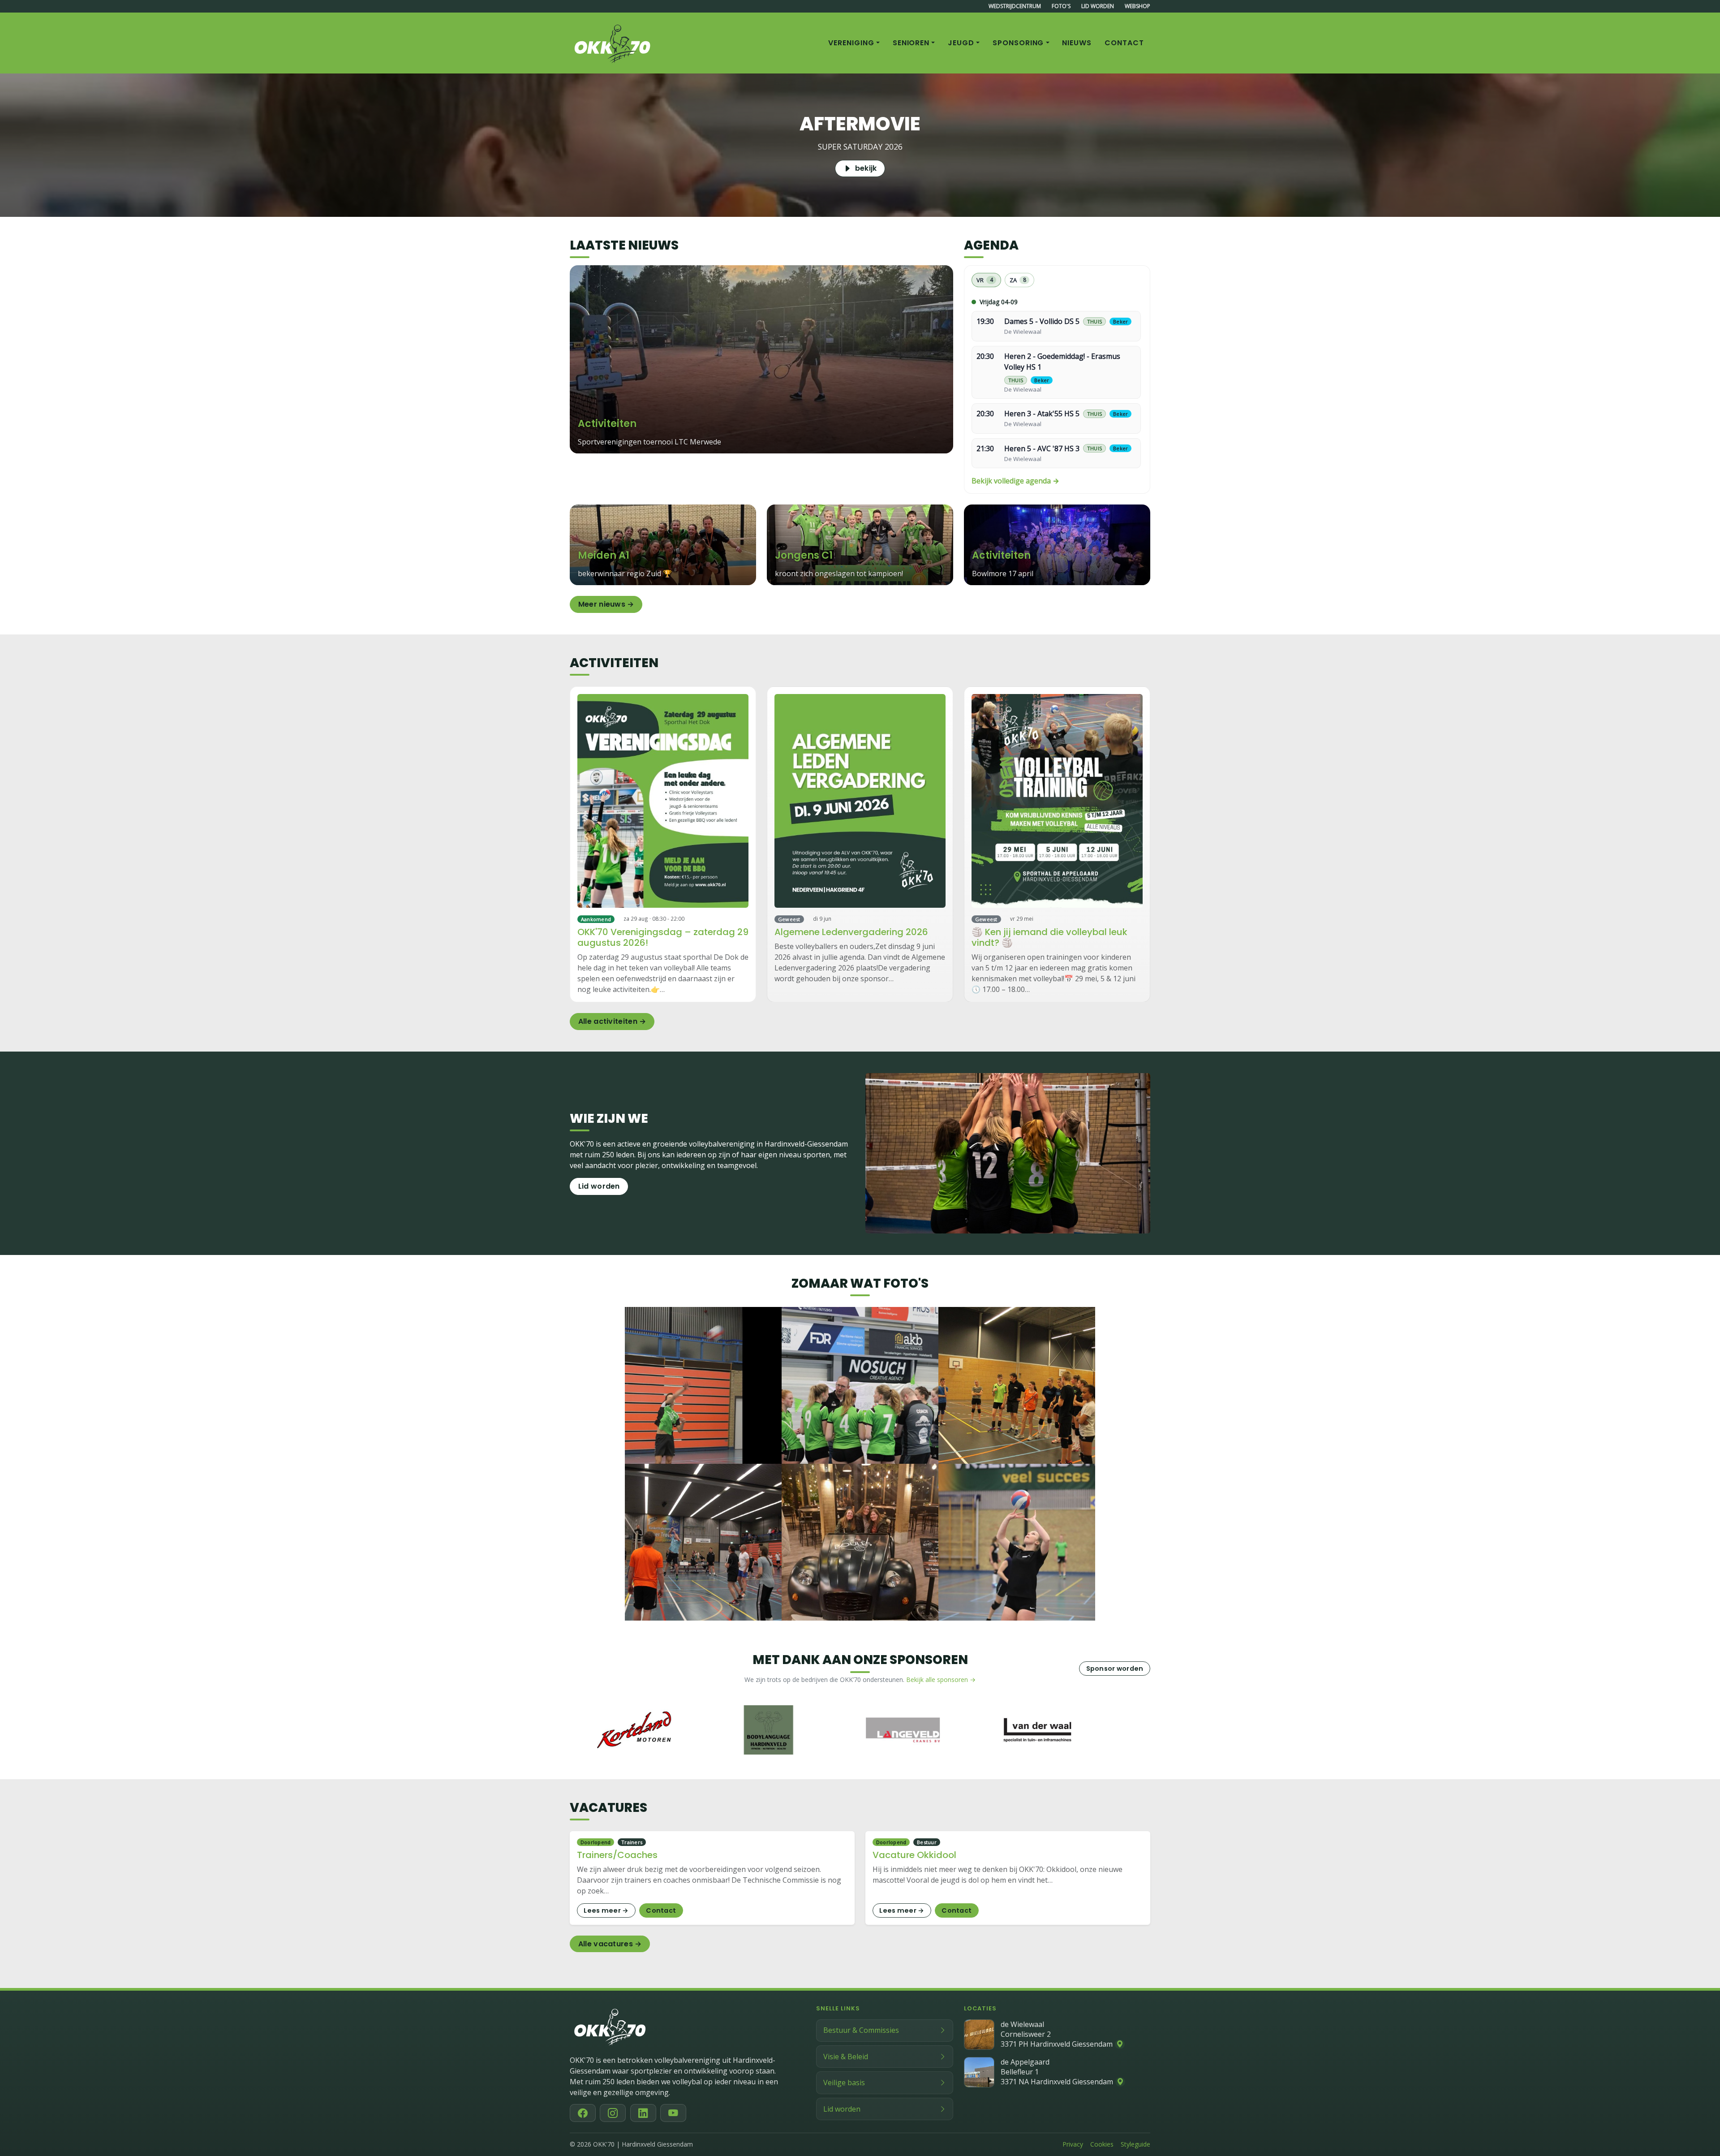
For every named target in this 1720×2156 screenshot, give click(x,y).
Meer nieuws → (606, 604)
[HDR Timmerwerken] (628, 1730)
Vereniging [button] (851, 43)
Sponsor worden (1115, 1669)
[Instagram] (613, 2113)
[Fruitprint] (762, 1730)
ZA (1018, 280)
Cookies (1102, 2144)
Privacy (1073, 2144)
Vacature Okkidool (914, 1855)
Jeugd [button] (961, 43)
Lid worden (1098, 6)
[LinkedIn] (643, 2113)
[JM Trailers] (896, 1730)
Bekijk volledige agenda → (1015, 481)
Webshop (1137, 6)
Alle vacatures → (610, 1944)
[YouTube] (673, 2113)
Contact (1124, 43)
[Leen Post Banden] (1031, 1730)
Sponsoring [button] (1018, 43)
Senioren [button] (911, 43)
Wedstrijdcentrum (1015, 6)
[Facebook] (583, 2113)
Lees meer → (606, 1910)
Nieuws (1077, 43)
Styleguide (1135, 2144)
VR (985, 280)
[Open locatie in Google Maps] (1120, 2044)
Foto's (1061, 6)
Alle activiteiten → (612, 1021)
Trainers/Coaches (617, 1855)
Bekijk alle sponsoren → (941, 1680)
